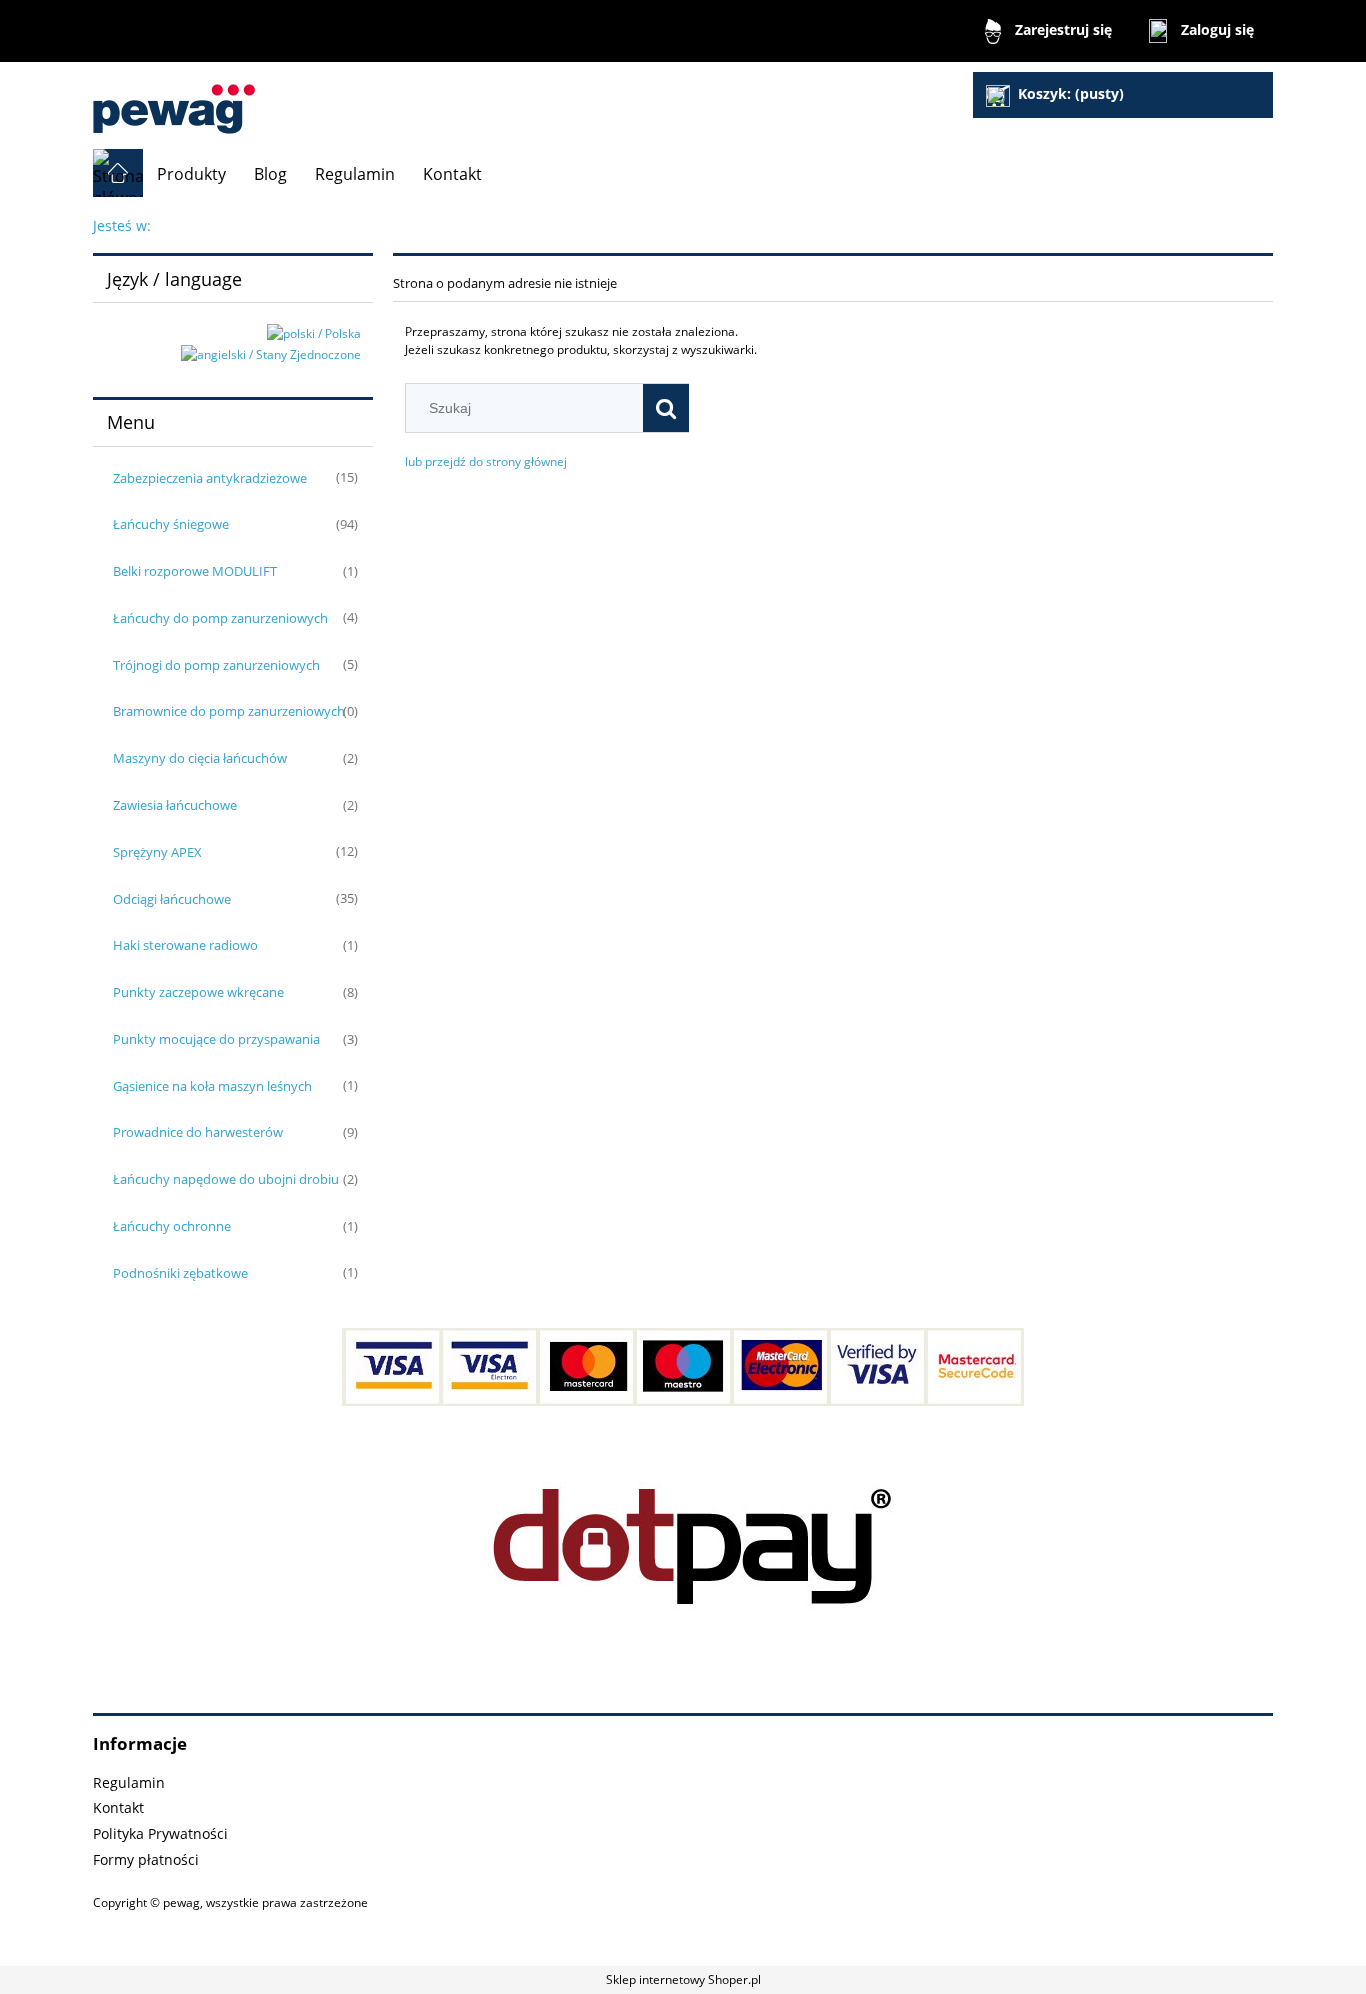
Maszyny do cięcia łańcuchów (200, 758)
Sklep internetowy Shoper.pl (683, 1979)
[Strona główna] (174, 100)
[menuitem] (191, 174)
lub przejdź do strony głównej (486, 461)
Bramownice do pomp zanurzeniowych (229, 711)
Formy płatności (146, 1859)
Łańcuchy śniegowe (171, 524)
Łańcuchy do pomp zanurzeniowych (220, 618)
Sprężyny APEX (157, 852)
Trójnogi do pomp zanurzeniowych (216, 665)
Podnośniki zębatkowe (180, 1273)
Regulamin (129, 1782)
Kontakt (118, 1807)
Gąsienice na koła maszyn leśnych (212, 1086)
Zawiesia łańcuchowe (175, 805)
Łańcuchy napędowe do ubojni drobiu (226, 1179)
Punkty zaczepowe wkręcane (198, 992)
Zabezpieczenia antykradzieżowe (210, 478)
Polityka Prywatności (160, 1833)
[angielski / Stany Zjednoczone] (271, 353)
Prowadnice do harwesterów (198, 1132)
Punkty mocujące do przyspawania (216, 1039)
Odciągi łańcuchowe (172, 899)
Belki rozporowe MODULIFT (195, 571)
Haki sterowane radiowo (185, 945)
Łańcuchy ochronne (172, 1226)
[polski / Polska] (314, 332)
